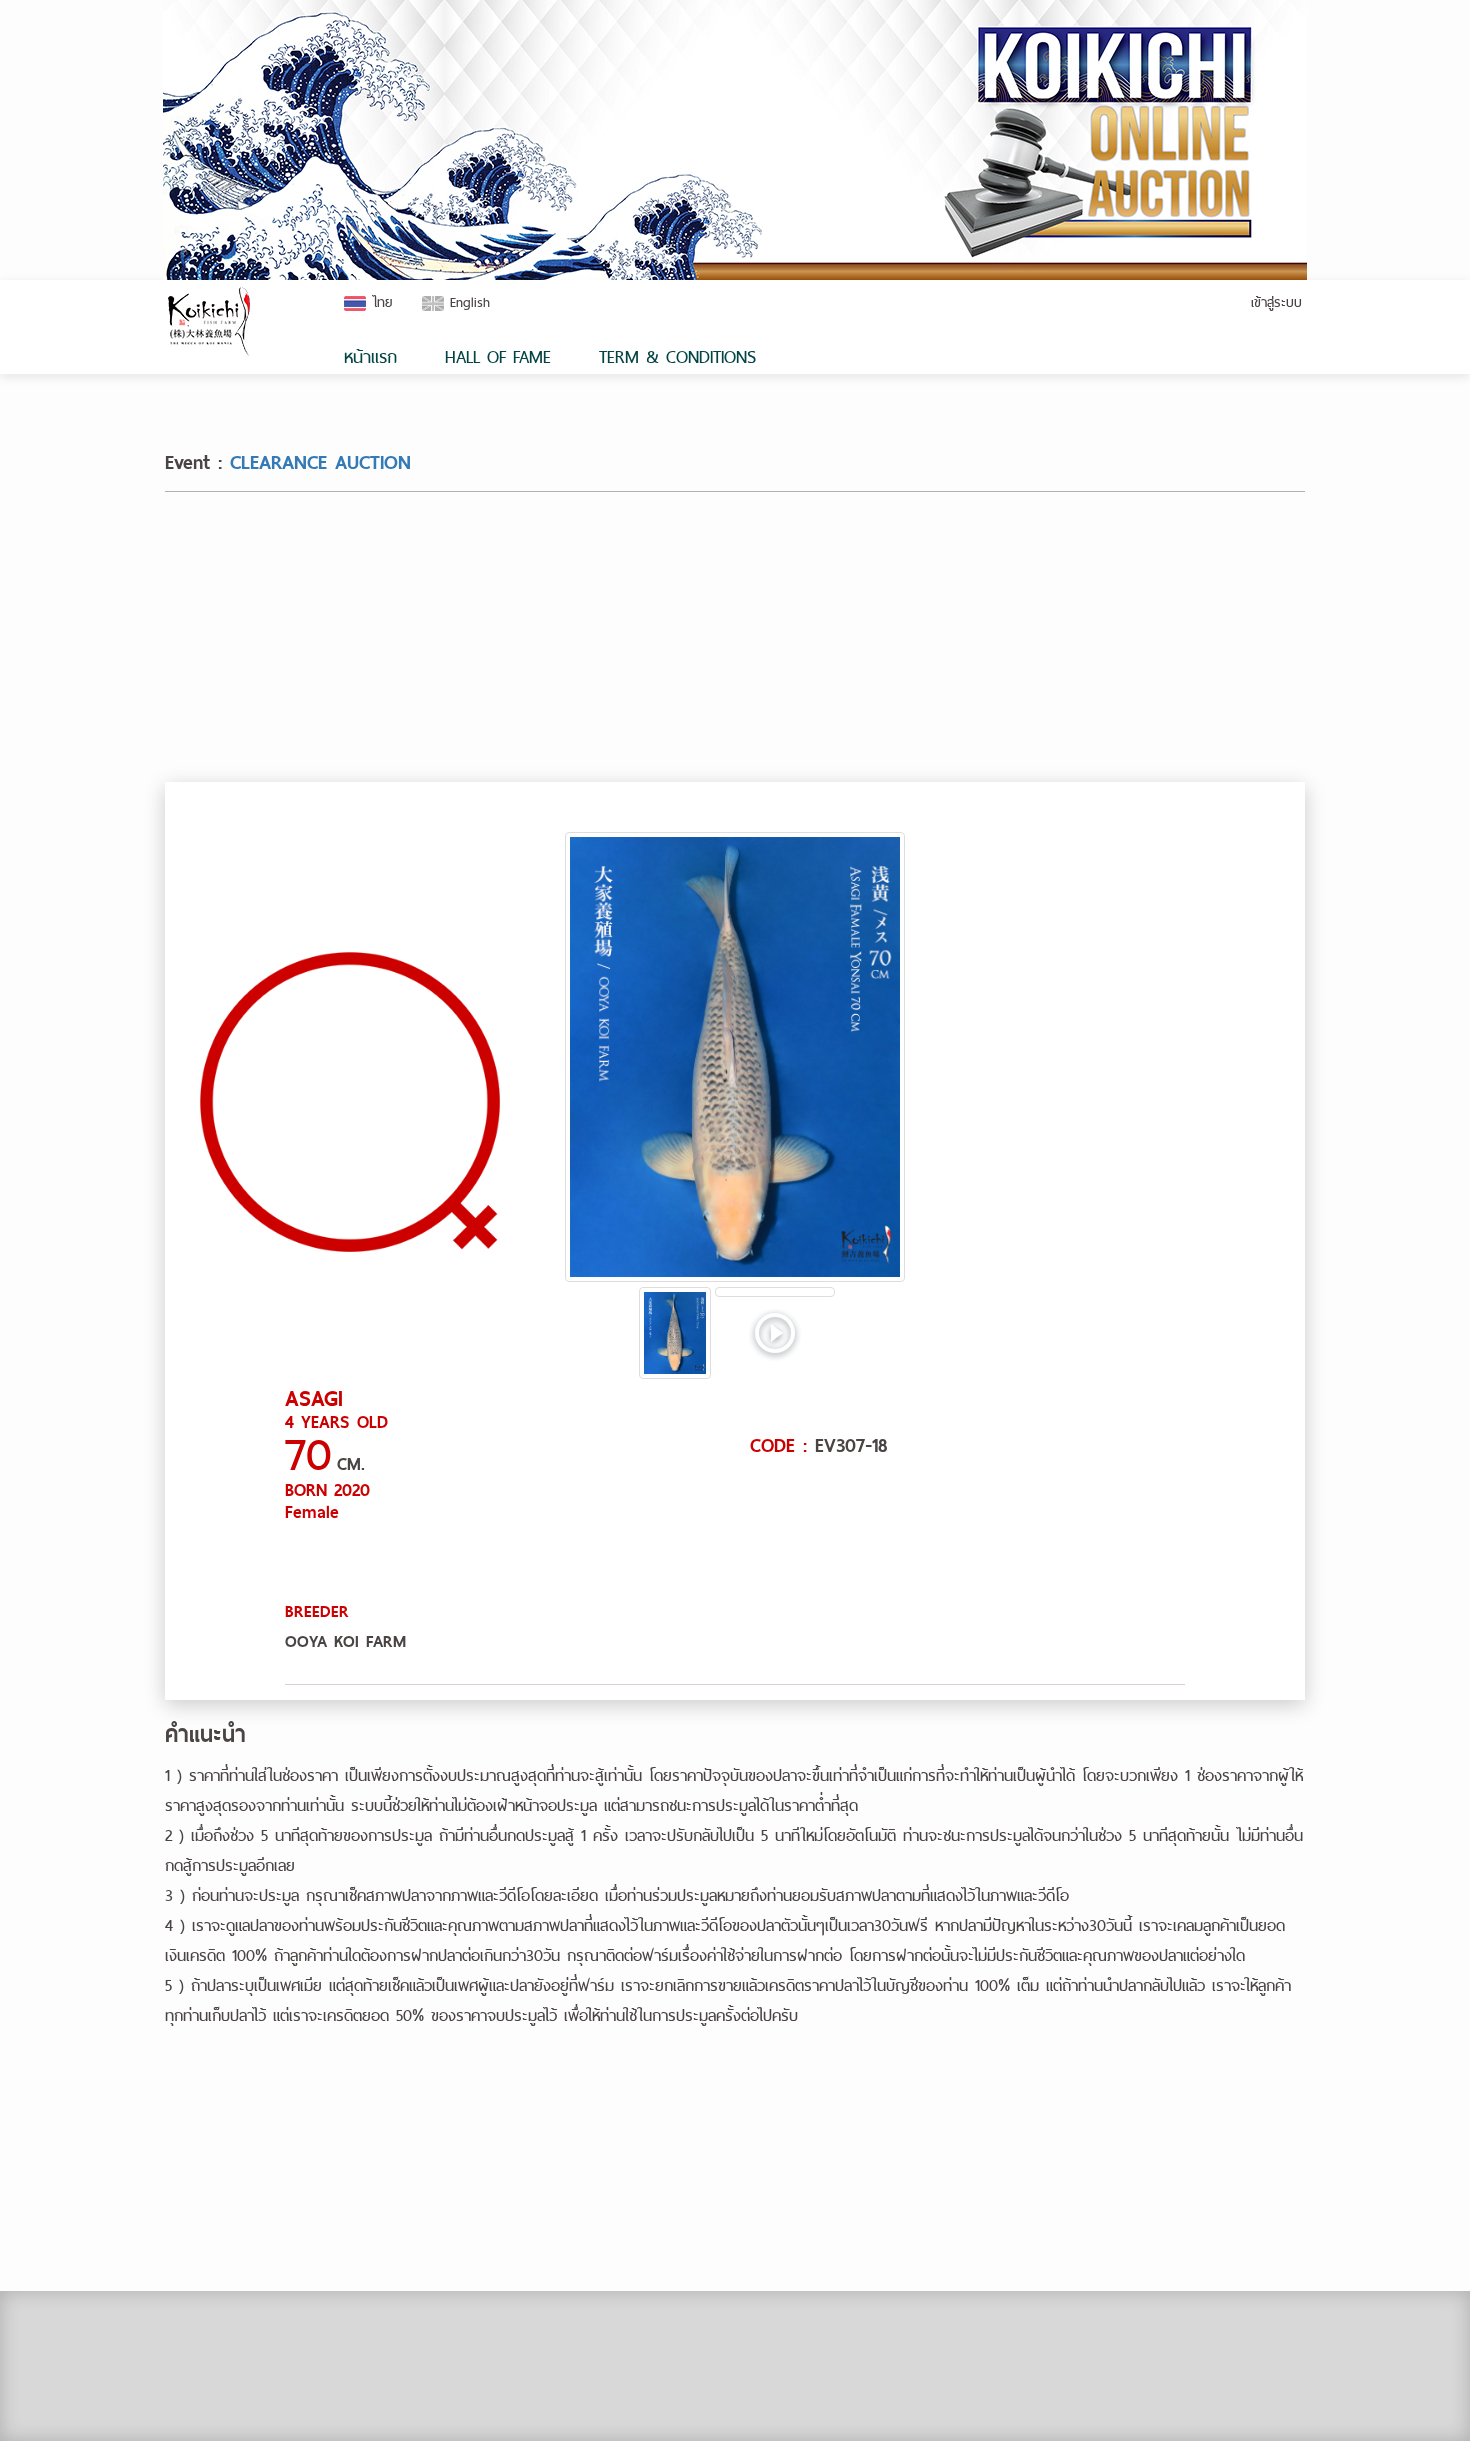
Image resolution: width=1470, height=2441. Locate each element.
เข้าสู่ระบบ (1276, 302)
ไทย (382, 302)
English (467, 302)
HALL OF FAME (498, 356)
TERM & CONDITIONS (677, 356)
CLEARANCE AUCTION (320, 462)
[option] (735, 1057)
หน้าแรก (370, 356)
